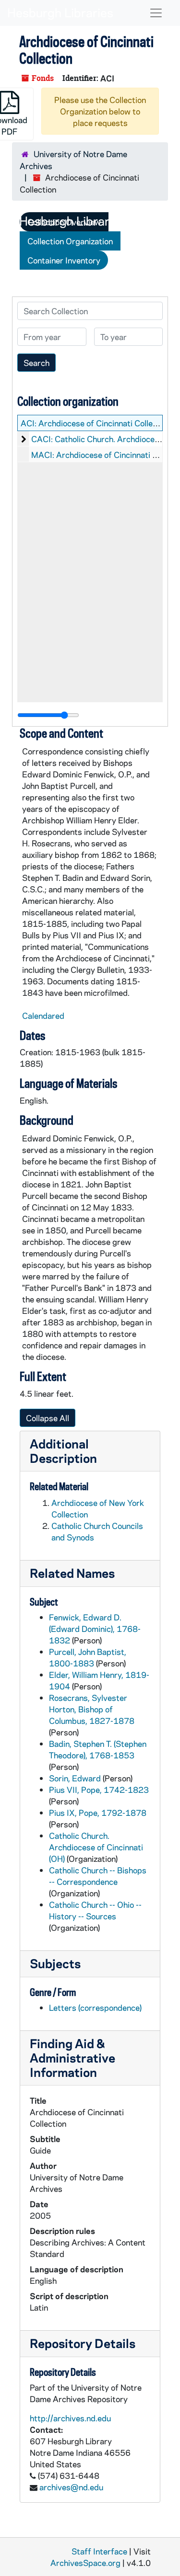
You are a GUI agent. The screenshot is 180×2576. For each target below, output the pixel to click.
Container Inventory (64, 260)
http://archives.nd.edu (70, 2418)
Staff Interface (99, 2551)
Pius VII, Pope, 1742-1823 (99, 1790)
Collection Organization (70, 241)
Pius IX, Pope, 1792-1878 (98, 1812)
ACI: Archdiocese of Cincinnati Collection (96, 423)
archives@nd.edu (71, 2487)
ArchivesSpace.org (85, 2563)
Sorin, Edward (75, 1778)
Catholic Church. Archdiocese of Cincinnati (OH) (96, 1847)
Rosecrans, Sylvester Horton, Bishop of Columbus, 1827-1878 (92, 1709)
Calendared (43, 1015)
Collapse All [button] (48, 1418)
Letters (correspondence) (95, 2007)
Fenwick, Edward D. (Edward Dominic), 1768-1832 (95, 1629)
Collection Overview (64, 222)
